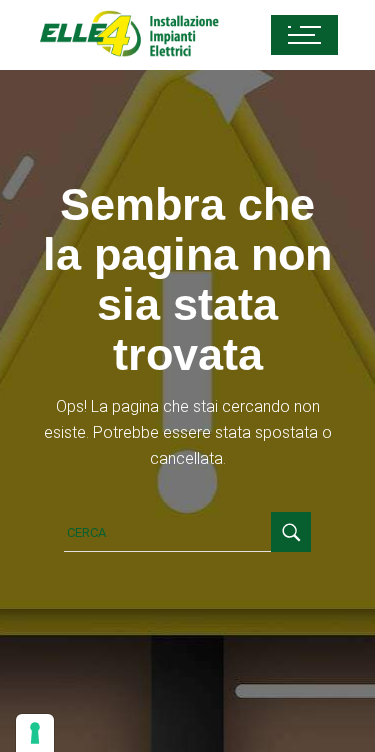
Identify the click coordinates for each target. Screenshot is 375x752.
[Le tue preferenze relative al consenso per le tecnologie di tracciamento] (35, 733)
